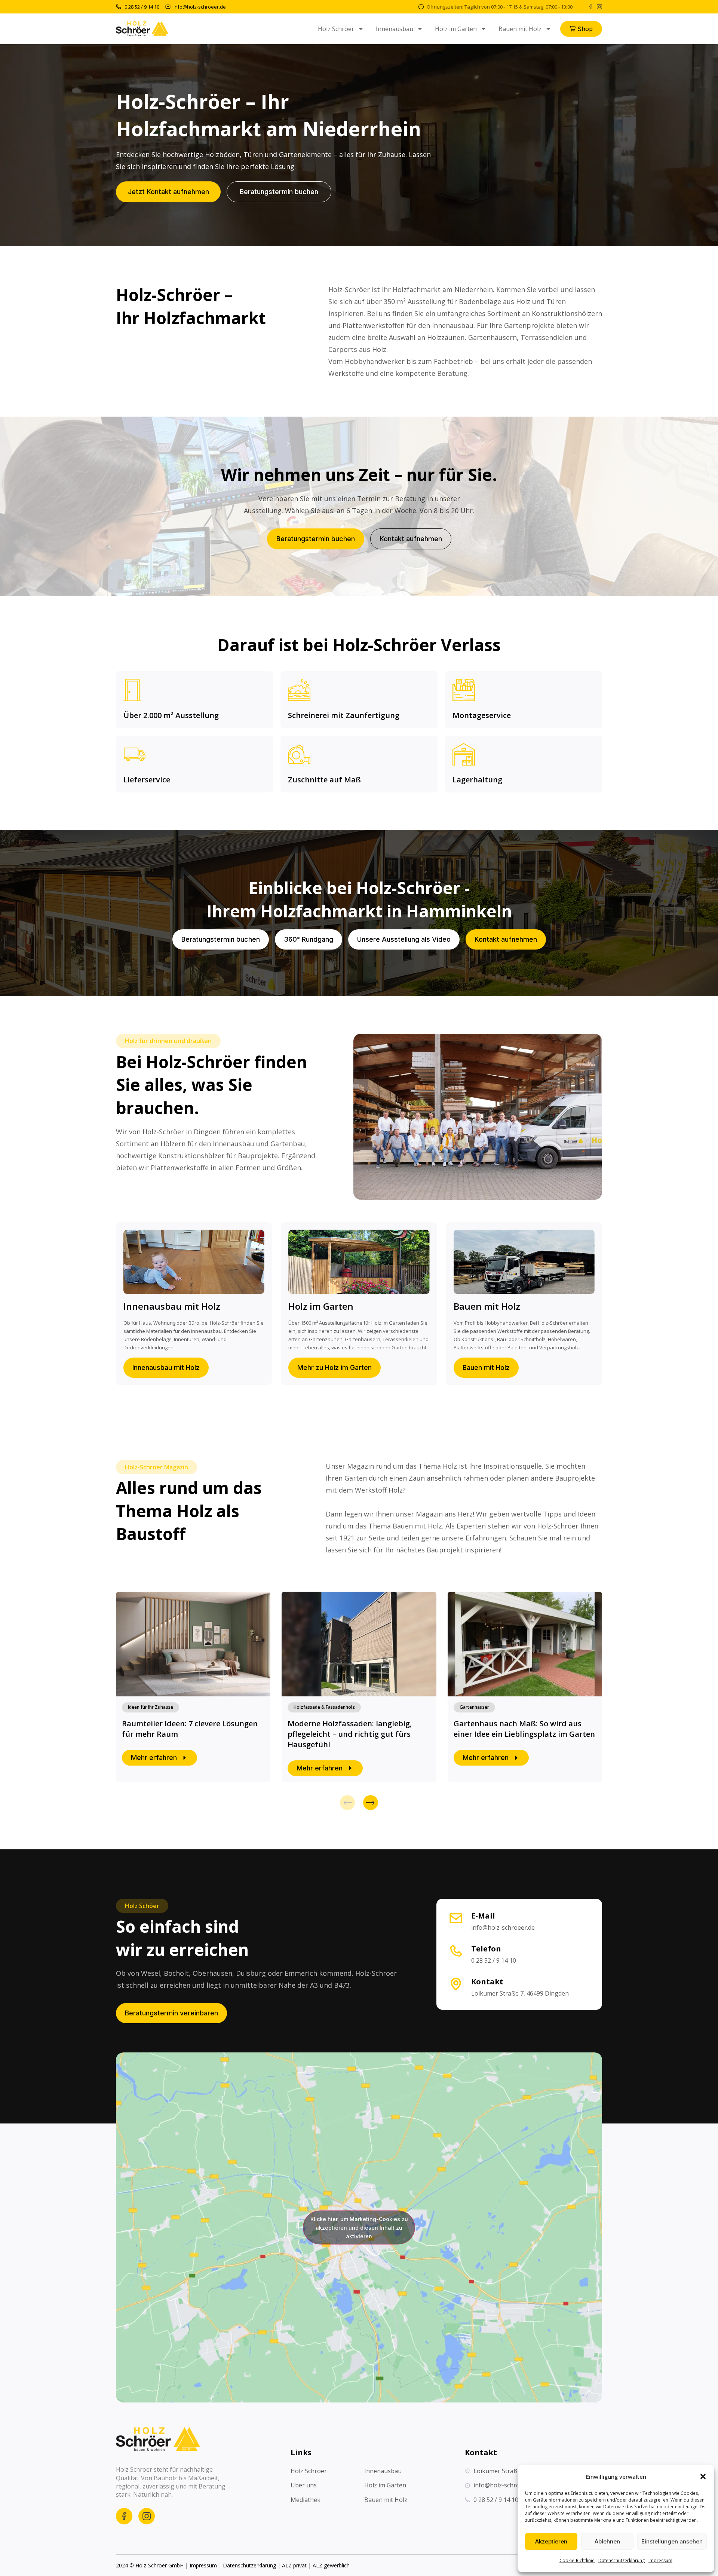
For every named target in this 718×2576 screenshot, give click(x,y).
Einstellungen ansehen (672, 2541)
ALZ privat (294, 2565)
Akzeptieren (551, 2541)
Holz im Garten (456, 29)
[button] (703, 2477)
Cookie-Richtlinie (577, 2560)
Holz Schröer (336, 29)
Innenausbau (395, 29)
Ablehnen (607, 2541)
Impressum (660, 2560)
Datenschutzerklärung (622, 2560)
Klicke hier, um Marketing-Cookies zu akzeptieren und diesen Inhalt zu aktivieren (359, 2227)
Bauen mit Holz (520, 29)
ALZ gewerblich (331, 2565)
